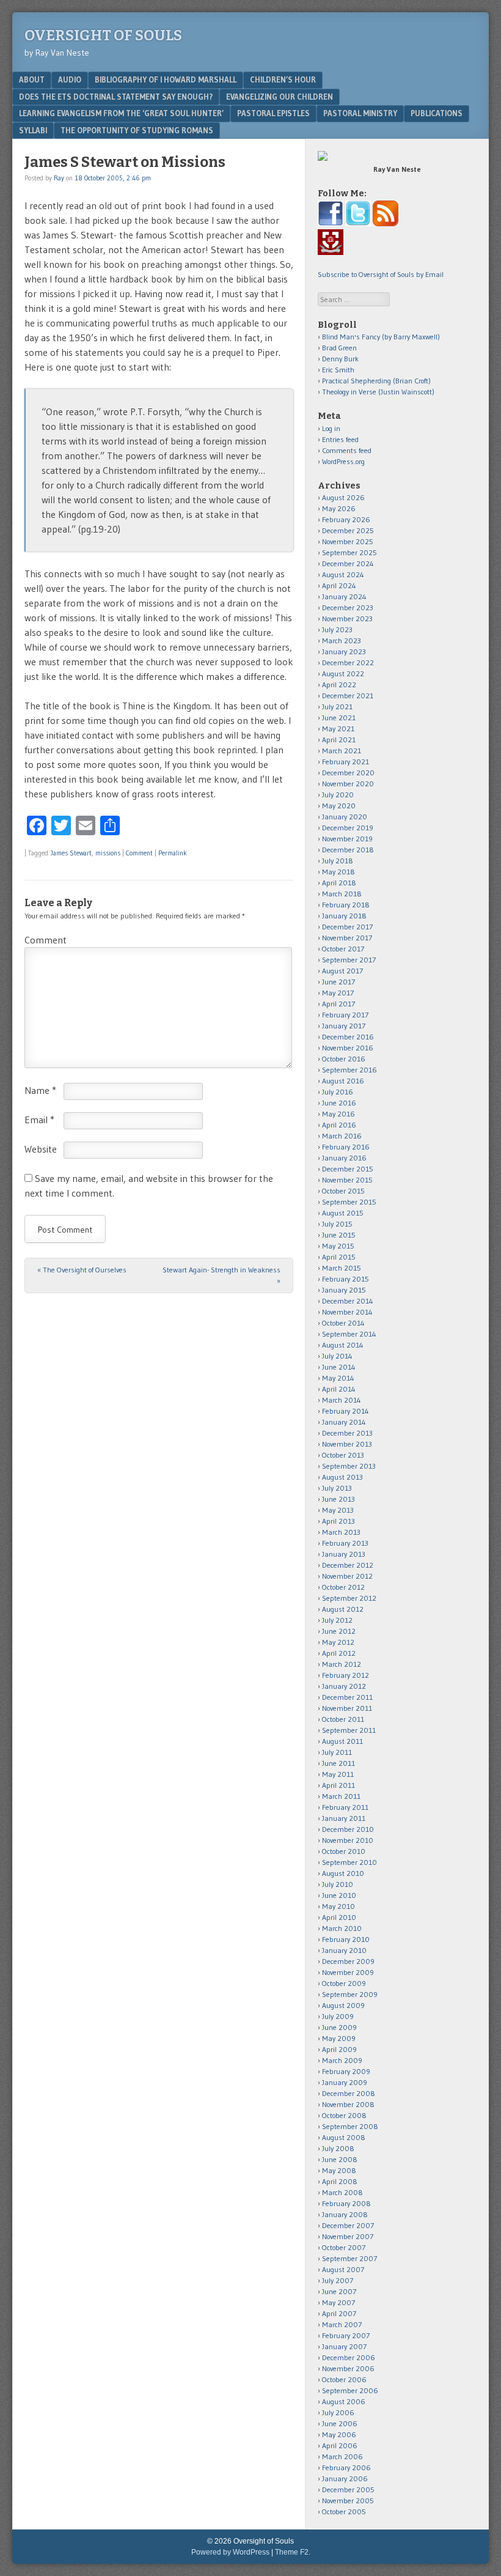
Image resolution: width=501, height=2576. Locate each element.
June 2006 (340, 2423)
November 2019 (347, 839)
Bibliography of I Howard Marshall (166, 79)
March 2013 (341, 1532)
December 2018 (348, 850)
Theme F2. (293, 2552)
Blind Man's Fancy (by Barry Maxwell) (381, 337)
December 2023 (348, 607)
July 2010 (338, 1884)
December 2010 (348, 1829)
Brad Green (339, 348)
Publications (437, 113)
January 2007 (344, 2346)
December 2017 (347, 927)
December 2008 (349, 2093)
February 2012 (346, 1675)
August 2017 (342, 971)
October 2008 (344, 2115)
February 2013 (345, 1543)
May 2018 (338, 872)
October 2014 (343, 1323)
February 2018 (346, 905)
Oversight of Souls (103, 35)
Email (39, 1120)
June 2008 (340, 2159)
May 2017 (338, 993)
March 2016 (342, 1136)
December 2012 (348, 1565)
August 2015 (343, 1213)
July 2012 (337, 1620)
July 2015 (337, 1224)
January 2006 (345, 2478)
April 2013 (338, 1521)
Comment (139, 853)
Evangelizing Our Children (280, 97)
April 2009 (339, 2049)
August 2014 (343, 1345)
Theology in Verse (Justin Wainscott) (378, 392)
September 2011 (349, 1730)
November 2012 (347, 1576)
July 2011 (337, 1752)
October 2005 (344, 2511)
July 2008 (338, 2148)
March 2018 (342, 894)
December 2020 (348, 773)
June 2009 (339, 2027)
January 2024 (344, 596)
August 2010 (343, 1873)
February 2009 (346, 2071)
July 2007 (338, 2280)
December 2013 (347, 1433)
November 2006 (348, 2368)
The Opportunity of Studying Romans (137, 130)
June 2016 (339, 1103)
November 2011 (347, 1708)
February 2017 (345, 1015)
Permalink (173, 853)
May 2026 (339, 508)
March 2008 (342, 2192)
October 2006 (344, 2379)
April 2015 (339, 1257)
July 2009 (338, 2016)
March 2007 (342, 2324)
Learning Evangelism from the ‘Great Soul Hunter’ (121, 113)
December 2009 (348, 1961)
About (32, 79)
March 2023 (342, 640)
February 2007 (346, 2335)
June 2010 (339, 1895)
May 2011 (338, 1774)
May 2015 (338, 1246)
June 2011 (338, 1763)
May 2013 (338, 1510)
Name (40, 1090)
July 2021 (337, 707)
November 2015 (347, 1180)
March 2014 (342, 1400)
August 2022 (343, 674)
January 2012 (344, 1686)
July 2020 (338, 795)
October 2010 (344, 1851)
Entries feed (340, 439)
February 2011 (345, 1807)
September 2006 (350, 2390)
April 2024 (339, 585)
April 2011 (338, 1785)
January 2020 (345, 817)
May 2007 (338, 2302)
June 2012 (339, 1631)
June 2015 (339, 1235)
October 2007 (344, 2247)
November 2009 (348, 1972)
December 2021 (348, 696)
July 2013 (337, 1488)
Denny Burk (340, 359)
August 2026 (343, 497)
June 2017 (338, 982)
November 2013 (347, 1444)
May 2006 (339, 2434)
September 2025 (349, 552)
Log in (331, 428)
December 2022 (348, 662)
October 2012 (343, 1587)
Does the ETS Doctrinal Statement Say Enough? (116, 97)
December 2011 (347, 1697)
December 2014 (348, 1301)
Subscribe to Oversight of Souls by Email (381, 274)
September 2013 (349, 1466)
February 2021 (346, 762)
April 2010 (339, 1917)
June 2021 (339, 718)
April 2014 (339, 1389)
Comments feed (347, 450)
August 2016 (343, 1081)
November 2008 (348, 2104)
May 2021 (338, 729)
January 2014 (344, 1422)
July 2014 (337, 1356)
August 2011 (342, 1741)
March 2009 (342, 2060)
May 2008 (339, 2170)
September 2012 (349, 1598)
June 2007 (339, 2291)
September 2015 (349, 1202)
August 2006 (344, 2401)
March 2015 (342, 1268)
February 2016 (346, 1147)
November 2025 (348, 541)
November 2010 (348, 1840)
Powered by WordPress (230, 2552)
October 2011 (343, 1719)
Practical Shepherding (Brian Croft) (376, 381)
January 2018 (344, 916)
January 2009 (345, 2082)
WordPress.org (343, 461)
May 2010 (338, 1906)
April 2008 (340, 2181)
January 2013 (344, 1554)
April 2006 (340, 2445)
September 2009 (350, 1994)
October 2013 (343, 1455)
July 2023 (337, 629)
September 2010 (349, 1862)
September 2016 (349, 1070)
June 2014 (339, 1367)
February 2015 (346, 1279)
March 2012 (342, 1664)
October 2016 (344, 1059)
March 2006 (342, 2456)
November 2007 (348, 2236)
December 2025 (348, 530)
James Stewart (71, 853)
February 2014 (346, 1411)
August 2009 (343, 2005)
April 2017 (338, 1004)
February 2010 (346, 1939)
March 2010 (342, 1928)
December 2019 (348, 828)
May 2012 (338, 1642)
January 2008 (345, 2214)
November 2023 (347, 618)
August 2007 (343, 2269)
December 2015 (348, 1169)
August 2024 (343, 574)
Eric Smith (338, 370)
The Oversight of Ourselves (82, 1270)
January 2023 (344, 651)
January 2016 (344, 1158)
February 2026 (346, 519)
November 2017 (347, 938)
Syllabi (33, 130)
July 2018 (338, 861)
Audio (70, 79)
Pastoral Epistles (273, 113)
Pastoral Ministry (360, 113)
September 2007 (349, 2258)
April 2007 (339, 2313)
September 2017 (349, 960)
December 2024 (348, 563)
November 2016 (348, 1048)
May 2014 (338, 1378)
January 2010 (344, 1950)
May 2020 (339, 806)
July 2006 (338, 2412)
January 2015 (344, 1290)
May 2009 (339, 2038)
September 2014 (349, 1334)
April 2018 (339, 883)
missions (108, 853)
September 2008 (350, 2126)
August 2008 (344, 2137)
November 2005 (348, 2500)
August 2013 (342, 1477)
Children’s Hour (283, 79)
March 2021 (342, 751)
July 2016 (338, 1092)
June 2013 (338, 1499)
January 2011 (344, 1818)
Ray (59, 178)
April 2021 (339, 740)
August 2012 (343, 1609)
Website (41, 1149)
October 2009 (344, 1983)
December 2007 (348, 2225)
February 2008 (346, 2203)
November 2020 (348, 784)
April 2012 (339, 1653)
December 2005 (348, 2489)
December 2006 (349, 2357)
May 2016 (338, 1114)
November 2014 (347, 1312)
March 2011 (341, 1796)
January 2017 (344, 1026)
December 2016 (348, 1037)
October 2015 (343, 1191)
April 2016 (339, 1125)
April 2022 (339, 685)
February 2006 (346, 2467)
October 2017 (343, 949)
